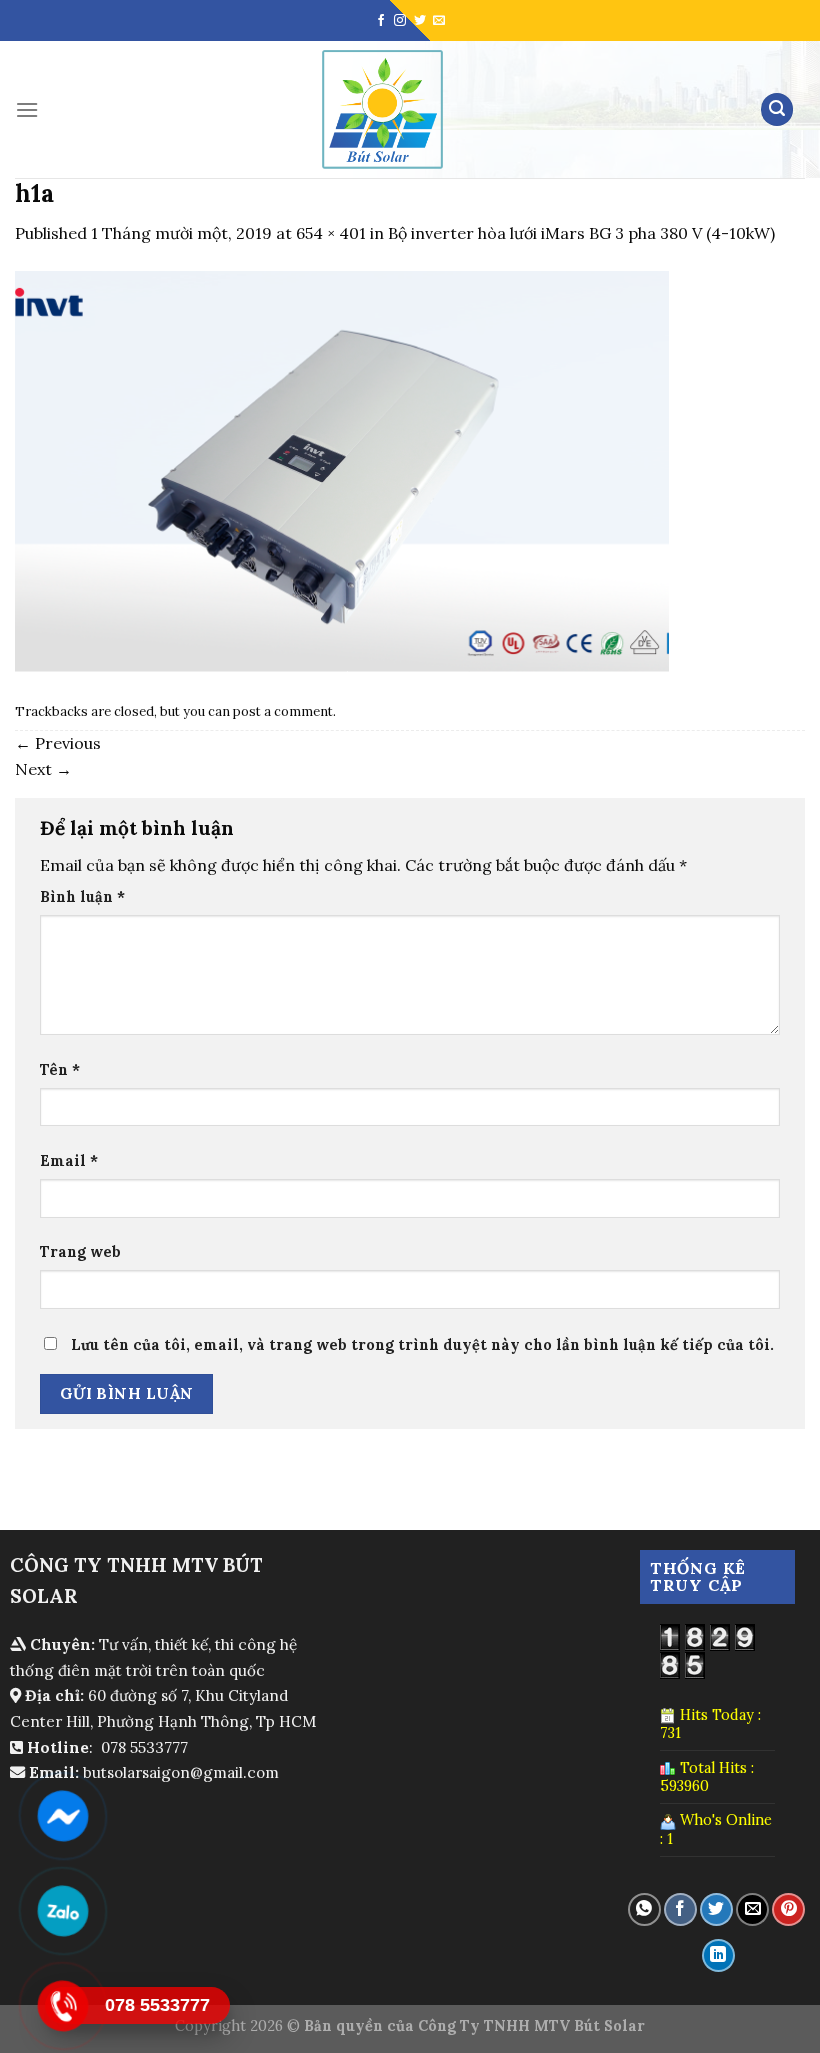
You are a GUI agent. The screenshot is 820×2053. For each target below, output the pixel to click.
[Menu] (27, 109)
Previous (58, 743)
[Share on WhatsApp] (644, 1909)
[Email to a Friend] (752, 1909)
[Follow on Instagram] (400, 21)
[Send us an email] (439, 21)
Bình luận (82, 897)
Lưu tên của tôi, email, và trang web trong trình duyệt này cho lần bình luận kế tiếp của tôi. (422, 1345)
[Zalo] (62, 1911)
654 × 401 (331, 233)
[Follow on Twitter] (420, 21)
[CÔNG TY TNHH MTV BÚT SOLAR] (382, 109)
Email (69, 1161)
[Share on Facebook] (680, 1909)
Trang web (80, 1252)
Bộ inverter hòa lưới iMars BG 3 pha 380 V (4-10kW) (581, 233)
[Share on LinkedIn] (718, 1955)
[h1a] (342, 469)
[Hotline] (62, 2006)
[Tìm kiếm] (777, 109)
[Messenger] (62, 1816)
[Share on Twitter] (716, 1909)
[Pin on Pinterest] (788, 1909)
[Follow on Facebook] (381, 21)
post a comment (283, 711)
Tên (60, 1070)
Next (43, 769)
